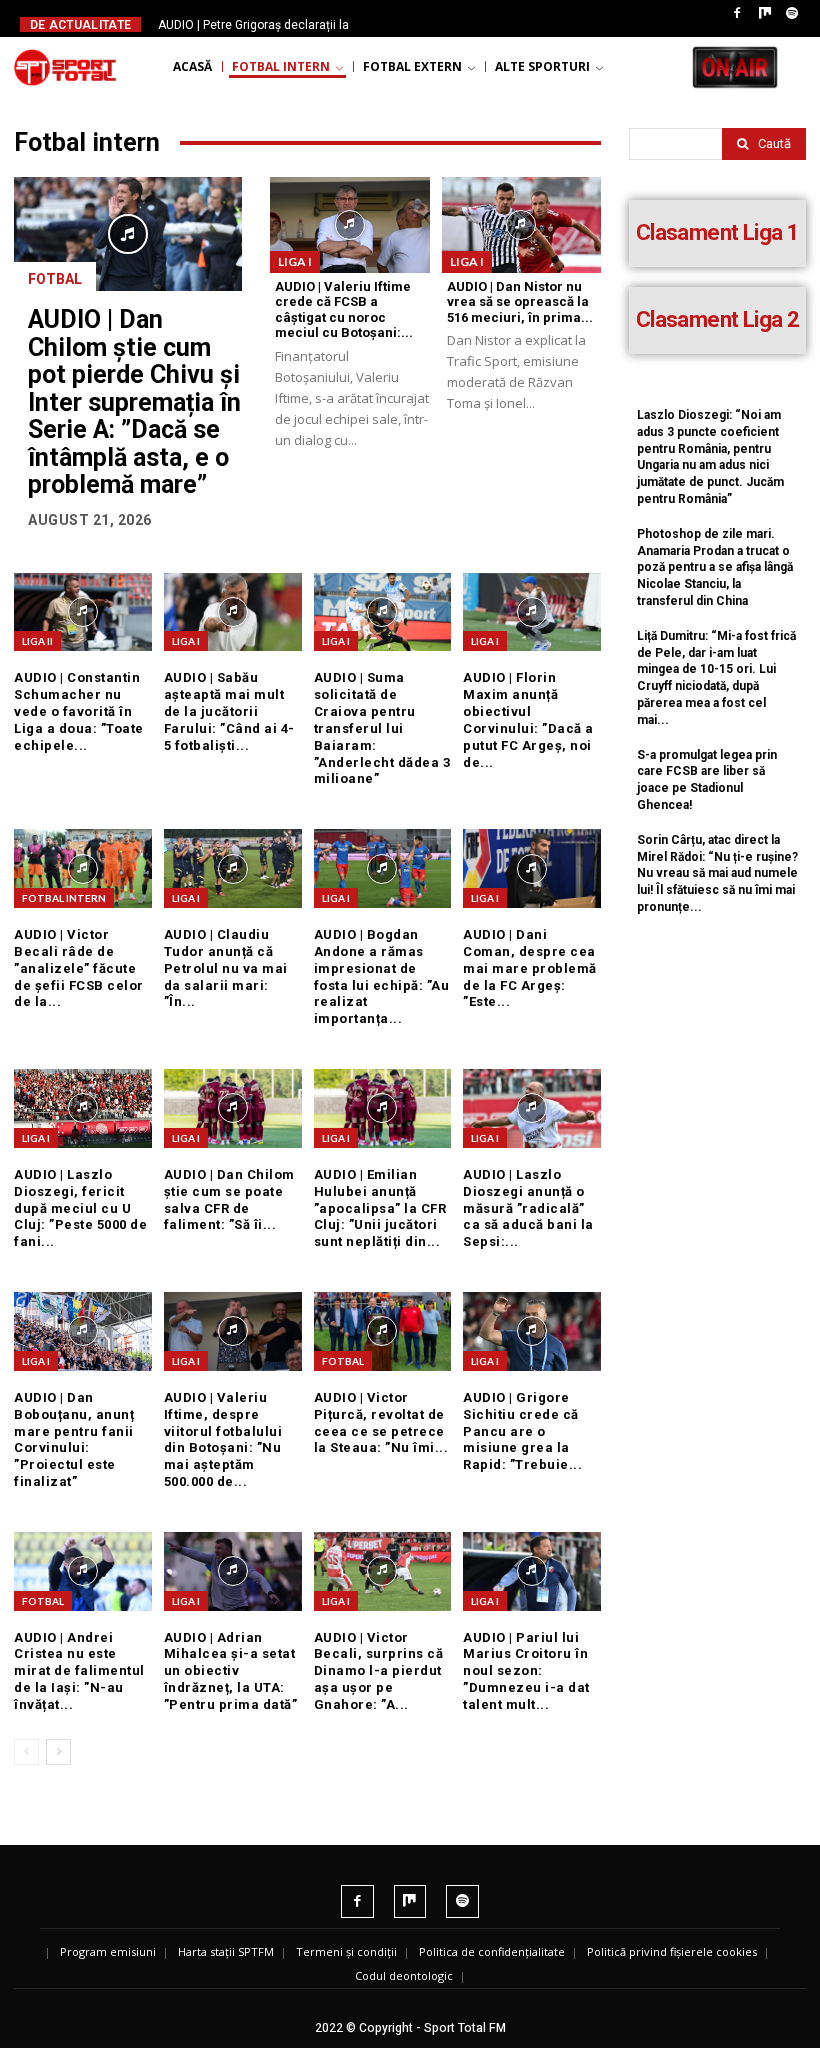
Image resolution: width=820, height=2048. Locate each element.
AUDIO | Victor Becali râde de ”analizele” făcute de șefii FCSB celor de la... (79, 968)
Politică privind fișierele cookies (672, 1951)
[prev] (413, 24)
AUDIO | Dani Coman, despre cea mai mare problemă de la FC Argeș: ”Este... (530, 968)
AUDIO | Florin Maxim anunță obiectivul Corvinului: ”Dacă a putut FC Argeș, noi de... (528, 719)
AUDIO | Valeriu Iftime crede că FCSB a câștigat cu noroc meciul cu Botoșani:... (344, 310)
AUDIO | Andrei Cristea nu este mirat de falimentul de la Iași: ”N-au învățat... (79, 1671)
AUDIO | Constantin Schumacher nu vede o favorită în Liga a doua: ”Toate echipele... (79, 711)
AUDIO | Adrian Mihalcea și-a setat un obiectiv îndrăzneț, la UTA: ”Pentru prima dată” (231, 1671)
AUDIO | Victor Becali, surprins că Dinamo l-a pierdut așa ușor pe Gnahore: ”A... (379, 1671)
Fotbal (55, 279)
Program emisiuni (108, 1951)
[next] (445, 24)
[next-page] (58, 1752)
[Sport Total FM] (65, 67)
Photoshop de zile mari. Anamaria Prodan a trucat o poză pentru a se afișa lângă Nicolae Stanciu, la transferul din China (715, 567)
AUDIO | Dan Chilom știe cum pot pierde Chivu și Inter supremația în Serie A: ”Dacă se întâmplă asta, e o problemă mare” (134, 402)
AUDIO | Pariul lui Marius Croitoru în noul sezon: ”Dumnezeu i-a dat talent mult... (526, 1671)
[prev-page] (26, 1752)
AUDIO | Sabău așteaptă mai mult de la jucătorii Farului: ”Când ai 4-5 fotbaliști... (229, 711)
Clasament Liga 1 (717, 232)
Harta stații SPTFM (226, 1951)
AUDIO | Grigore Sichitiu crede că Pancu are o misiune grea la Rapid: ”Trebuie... (522, 1431)
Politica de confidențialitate (492, 1951)
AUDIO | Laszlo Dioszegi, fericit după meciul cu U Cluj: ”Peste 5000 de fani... (80, 1208)
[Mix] (765, 14)
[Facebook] (737, 14)
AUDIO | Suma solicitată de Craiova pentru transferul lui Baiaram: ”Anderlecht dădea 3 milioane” (382, 728)
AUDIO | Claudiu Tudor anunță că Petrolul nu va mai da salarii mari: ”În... (226, 968)
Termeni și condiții (346, 1951)
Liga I (295, 261)
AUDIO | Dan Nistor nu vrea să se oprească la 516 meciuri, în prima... (520, 302)
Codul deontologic (404, 1975)
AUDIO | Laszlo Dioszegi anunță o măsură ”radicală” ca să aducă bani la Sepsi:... (528, 1208)
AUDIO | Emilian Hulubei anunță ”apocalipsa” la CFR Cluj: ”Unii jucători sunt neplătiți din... (380, 1208)
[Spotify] (792, 14)
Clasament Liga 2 (717, 319)
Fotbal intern (64, 898)
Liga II (37, 641)
